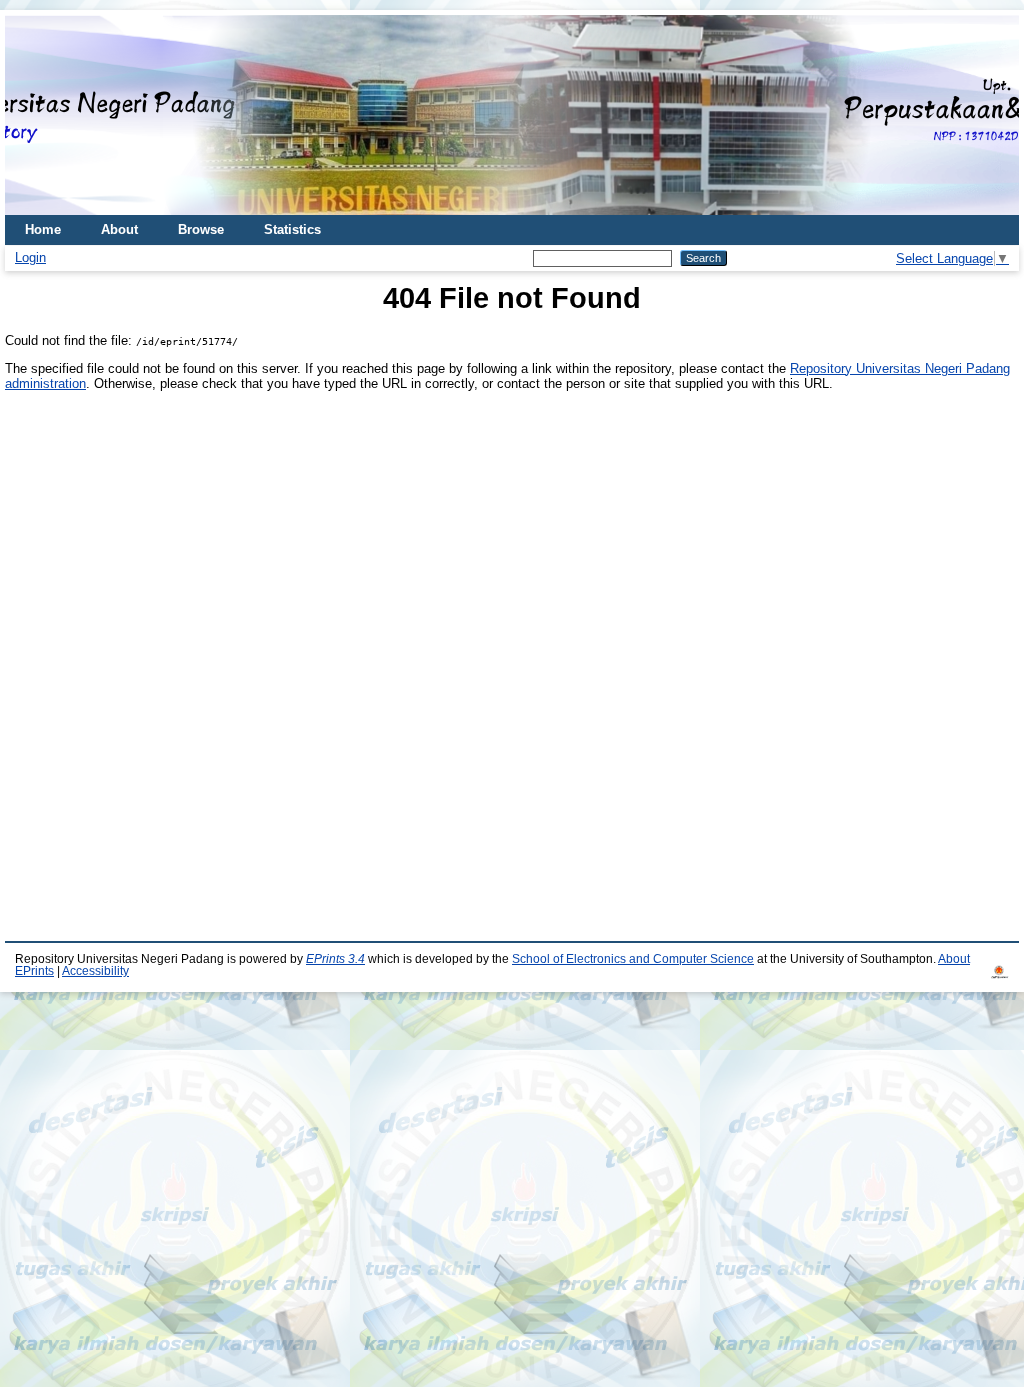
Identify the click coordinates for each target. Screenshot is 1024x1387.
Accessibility (95, 971)
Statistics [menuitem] (292, 229)
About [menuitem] (119, 229)
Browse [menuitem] (201, 229)
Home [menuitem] (43, 229)
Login (30, 257)
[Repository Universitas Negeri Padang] (35, 115)
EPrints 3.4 (335, 959)
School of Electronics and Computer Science (633, 959)
